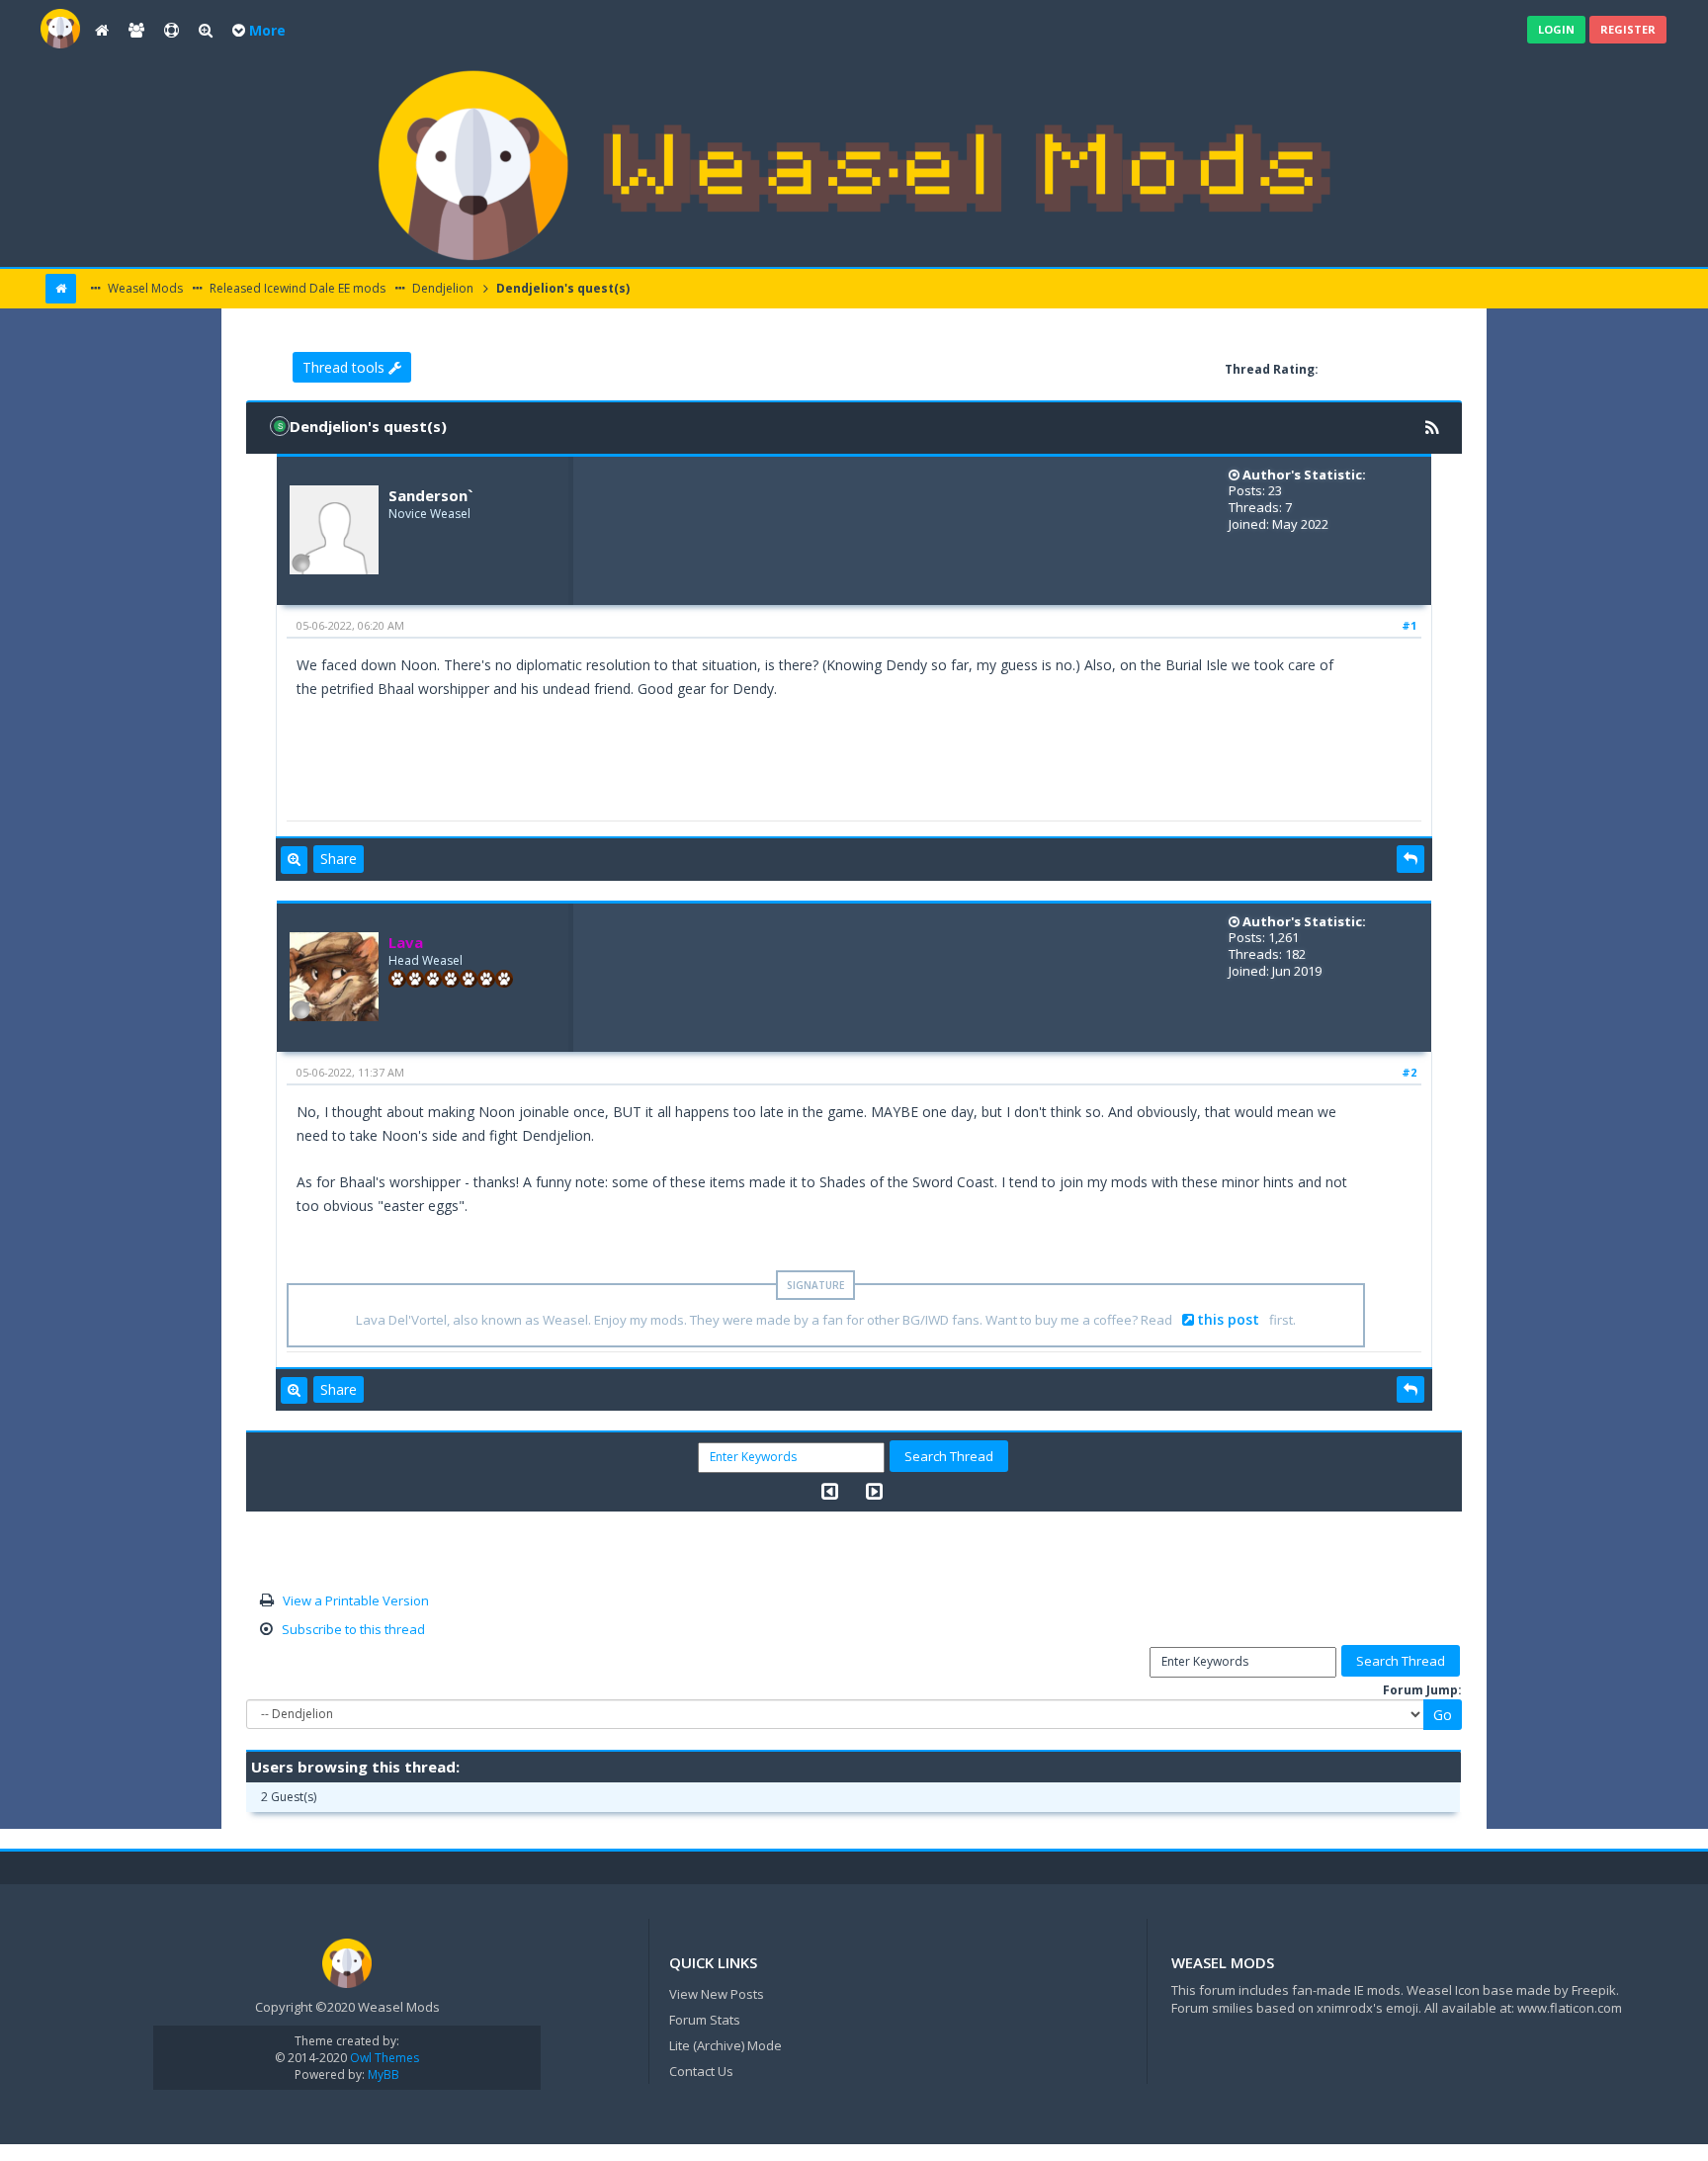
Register (1628, 29)
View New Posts (717, 1994)
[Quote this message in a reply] (1410, 859)
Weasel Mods (144, 288)
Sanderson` (430, 495)
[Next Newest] (874, 1491)
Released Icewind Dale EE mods (296, 288)
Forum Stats (705, 2020)
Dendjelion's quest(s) (561, 288)
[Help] (171, 31)
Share (339, 859)
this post (1228, 1319)
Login (1556, 29)
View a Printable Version (356, 1600)
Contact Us (701, 2071)
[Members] (136, 31)
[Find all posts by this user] (294, 860)
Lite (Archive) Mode (726, 2045)
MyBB (384, 2075)
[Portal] (102, 31)
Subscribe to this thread (353, 1629)
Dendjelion (441, 288)
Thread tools (345, 367)
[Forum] (60, 27)
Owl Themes (383, 2058)
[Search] (206, 31)
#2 (1409, 1072)
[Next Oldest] (830, 1491)
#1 (1409, 625)
